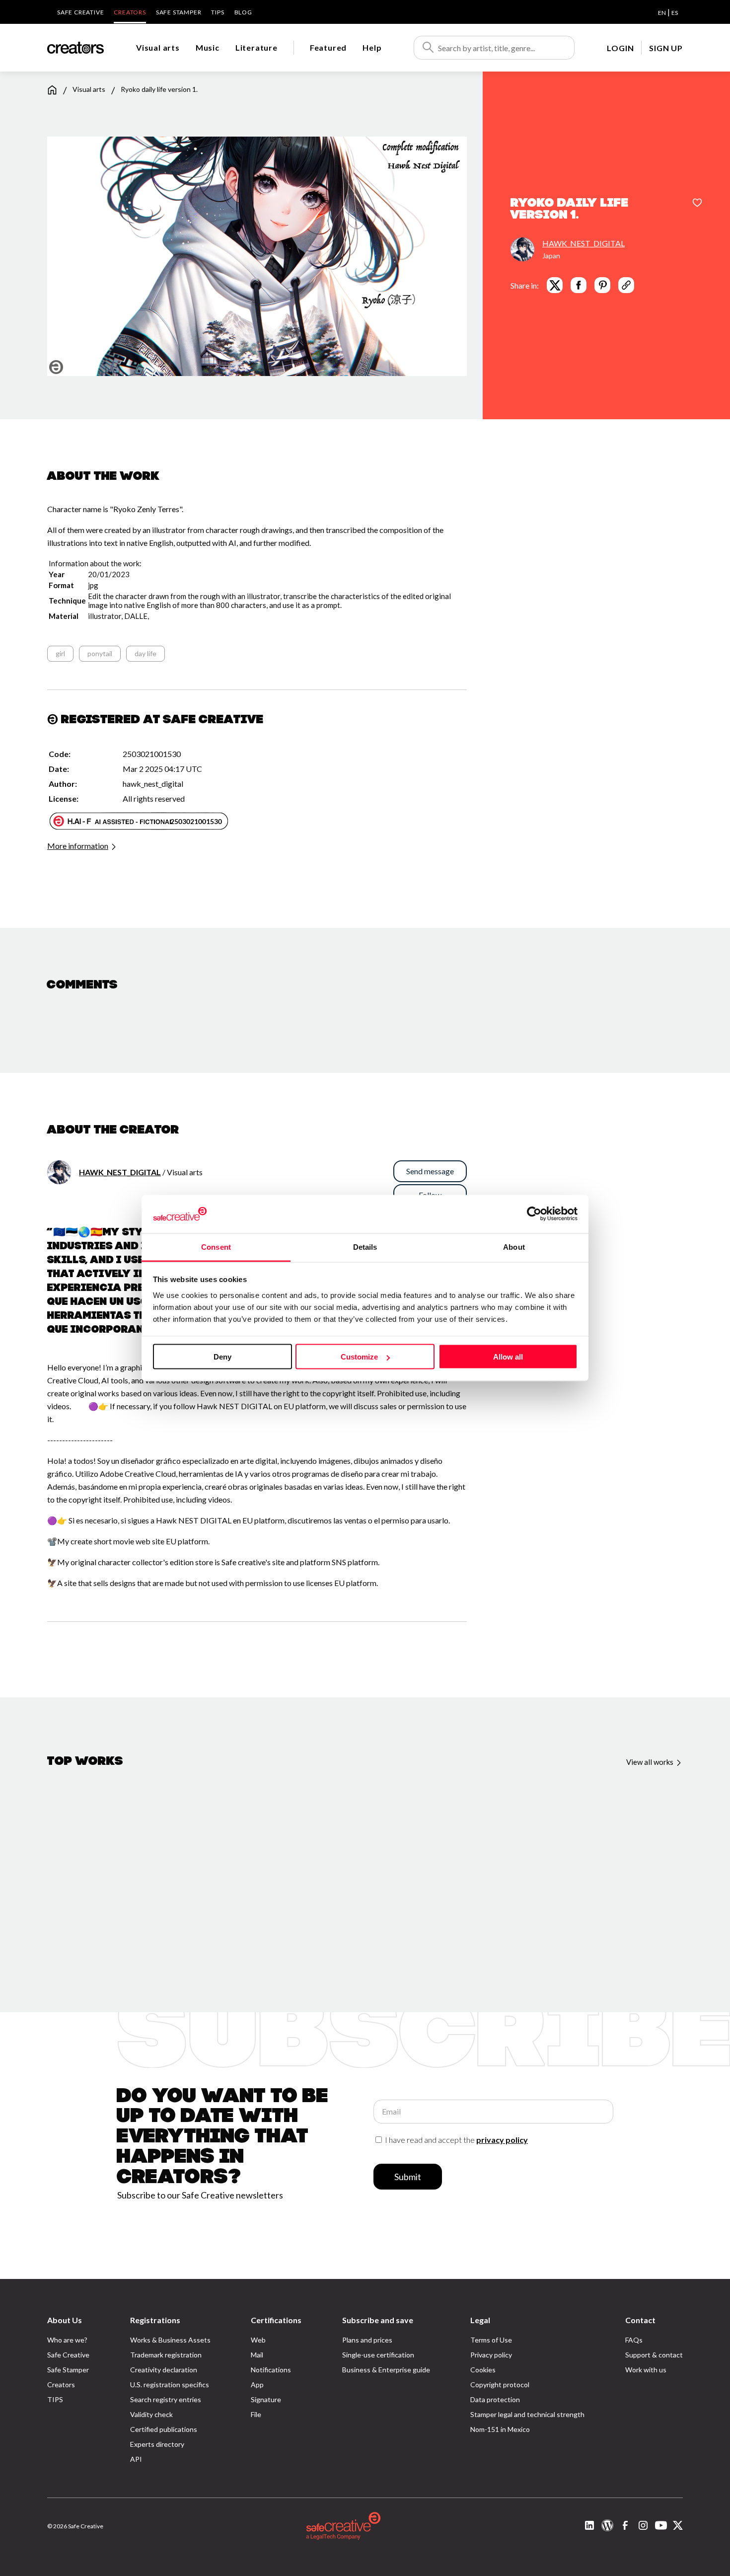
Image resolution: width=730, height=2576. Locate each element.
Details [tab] (365, 1247)
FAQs (634, 2340)
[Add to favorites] (697, 204)
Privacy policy (491, 2355)
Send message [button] (430, 1171)
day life (146, 653)
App (257, 2385)
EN (662, 13)
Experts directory (157, 2444)
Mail (257, 2355)
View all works (651, 1762)
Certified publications (164, 2429)
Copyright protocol (500, 2385)
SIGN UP (666, 48)
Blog (243, 12)
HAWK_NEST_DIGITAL (584, 243)
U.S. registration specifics (170, 2385)
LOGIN (620, 48)
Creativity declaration (164, 2370)
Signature (266, 2399)
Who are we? (67, 2340)
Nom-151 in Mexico (500, 2429)
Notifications (271, 2370)
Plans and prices (367, 2340)
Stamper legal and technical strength (527, 2414)
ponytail (100, 653)
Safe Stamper (179, 12)
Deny (222, 1357)
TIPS (218, 12)
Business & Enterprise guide (386, 2370)
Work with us (646, 2370)
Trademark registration (166, 2355)
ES (675, 13)
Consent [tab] (216, 1247)
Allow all (508, 1357)
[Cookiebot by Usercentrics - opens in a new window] (534, 1214)
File (256, 2414)
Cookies (483, 2370)
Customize (359, 1357)
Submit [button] (408, 2177)
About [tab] (514, 1247)
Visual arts (158, 47)
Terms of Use (491, 2340)
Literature (256, 47)
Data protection (495, 2399)
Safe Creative (80, 12)
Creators (130, 12)
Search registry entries (166, 2399)
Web (258, 2340)
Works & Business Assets (170, 2340)
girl (60, 653)
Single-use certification (378, 2355)
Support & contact (654, 2355)
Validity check (151, 2414)
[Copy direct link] (626, 285)
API (136, 2459)
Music (208, 47)
